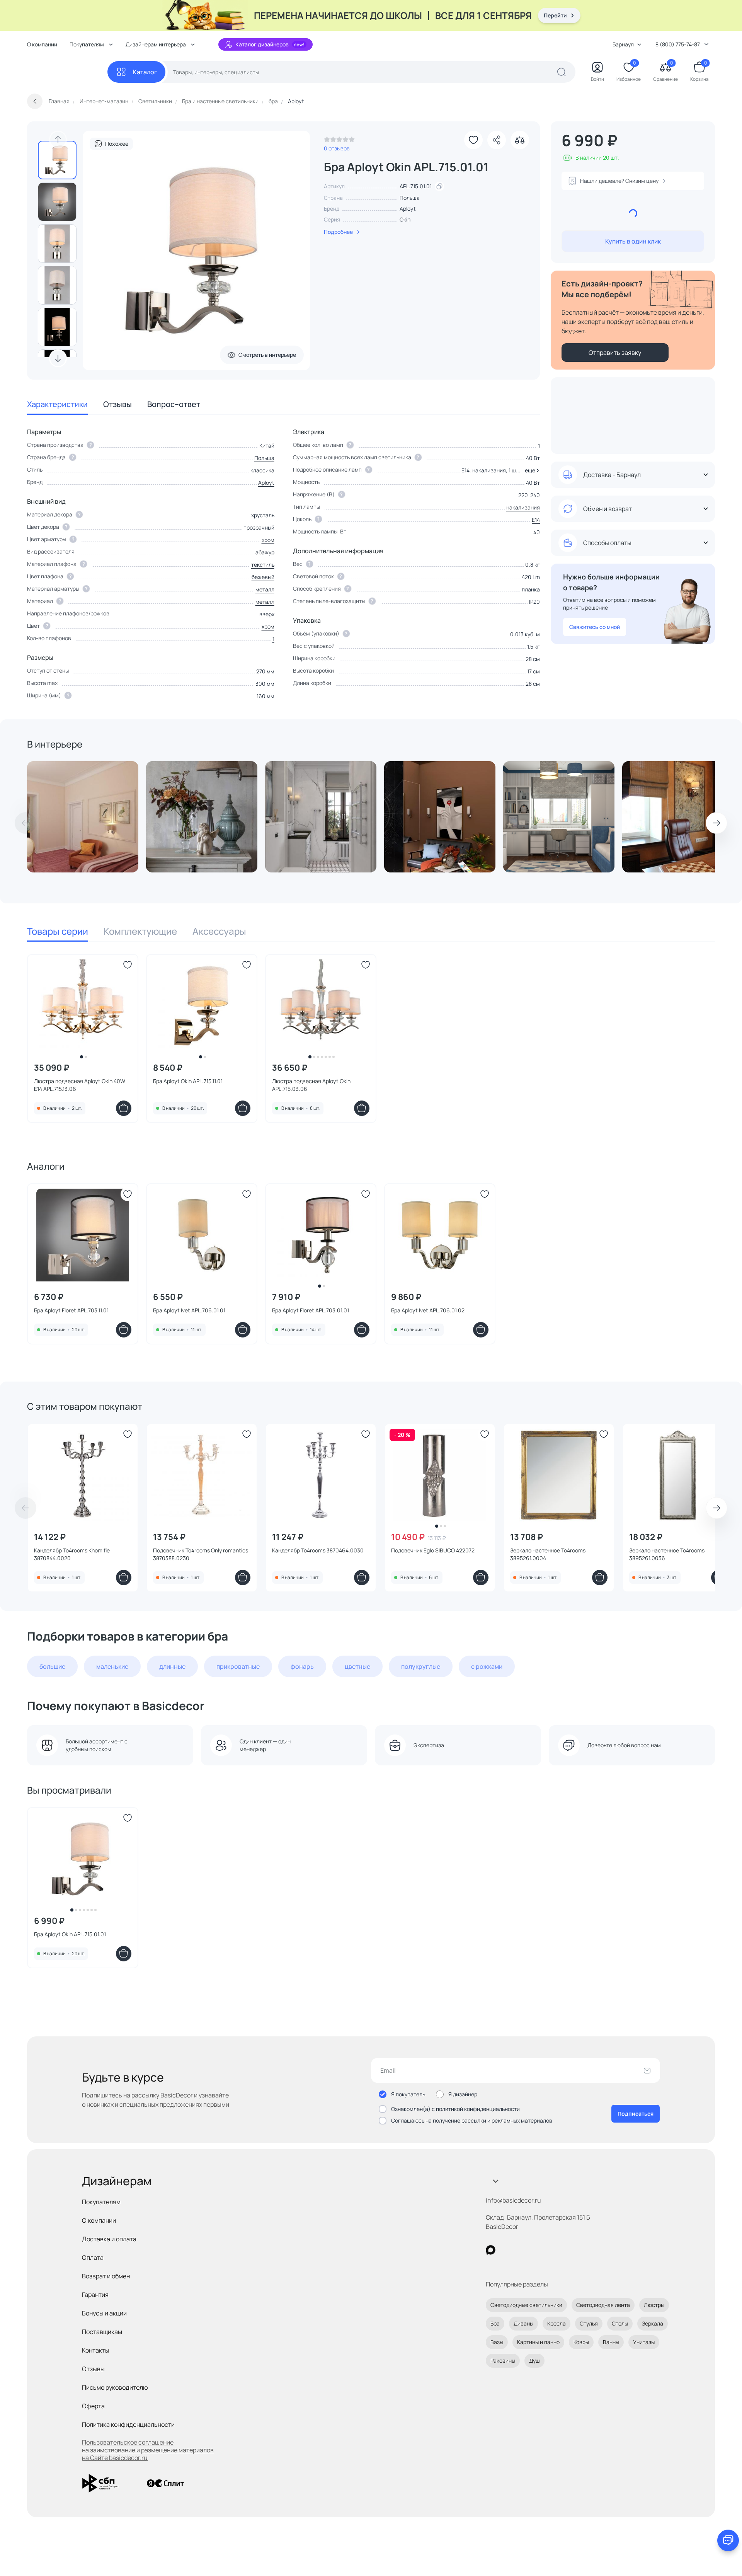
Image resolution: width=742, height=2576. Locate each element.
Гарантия (95, 2295)
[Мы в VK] (522, 2250)
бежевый (263, 577)
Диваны (523, 2323)
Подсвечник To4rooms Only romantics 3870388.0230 (201, 1554)
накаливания (523, 507)
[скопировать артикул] (439, 186)
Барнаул (623, 44)
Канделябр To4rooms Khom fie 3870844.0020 (72, 1554)
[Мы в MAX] (491, 2250)
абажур (265, 552)
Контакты (96, 2350)
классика (262, 470)
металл (265, 589)
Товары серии (58, 931)
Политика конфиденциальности (128, 2424)
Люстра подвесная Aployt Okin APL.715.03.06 (311, 1085)
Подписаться (636, 2113)
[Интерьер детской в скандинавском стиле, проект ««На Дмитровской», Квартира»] (559, 817)
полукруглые (421, 1666)
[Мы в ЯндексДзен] (538, 2250)
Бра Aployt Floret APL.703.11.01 (71, 1310)
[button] (531, 470)
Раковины (503, 2360)
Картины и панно (538, 2342)
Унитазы (644, 2342)
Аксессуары (219, 931)
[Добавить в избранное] (473, 140)
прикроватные (238, 1666)
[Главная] (67, 72)
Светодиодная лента (603, 2305)
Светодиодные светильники (526, 2305)
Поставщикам (102, 2332)
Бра (495, 2323)
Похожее (117, 144)
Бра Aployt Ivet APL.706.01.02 (428, 1310)
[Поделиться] (497, 140)
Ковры (581, 2342)
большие (52, 1666)
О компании (42, 44)
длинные (172, 1666)
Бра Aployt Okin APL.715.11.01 (188, 1081)
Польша (264, 458)
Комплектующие (140, 931)
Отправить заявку (615, 353)
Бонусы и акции (104, 2313)
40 (537, 532)
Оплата (93, 2257)
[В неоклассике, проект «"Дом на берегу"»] (678, 817)
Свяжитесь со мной (595, 627)
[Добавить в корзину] (124, 1108)
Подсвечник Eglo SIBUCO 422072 (433, 1550)
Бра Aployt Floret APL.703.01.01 (311, 1310)
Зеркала (653, 2323)
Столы (620, 2323)
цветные (357, 1666)
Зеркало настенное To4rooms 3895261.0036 (667, 1554)
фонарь (302, 1666)
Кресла (556, 2323)
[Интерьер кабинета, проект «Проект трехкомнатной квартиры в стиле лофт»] (440, 817)
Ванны (611, 2342)
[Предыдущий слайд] (58, 140)
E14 (536, 520)
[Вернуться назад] (35, 101)
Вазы (497, 2342)
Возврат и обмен (106, 2276)
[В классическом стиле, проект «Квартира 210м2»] (202, 817)
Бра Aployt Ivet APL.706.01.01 (189, 1310)
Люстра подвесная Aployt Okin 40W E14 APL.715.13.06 (80, 1085)
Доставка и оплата (109, 2239)
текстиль (263, 565)
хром (268, 540)
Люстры (654, 2305)
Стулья (589, 2323)
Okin (405, 219)
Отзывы (117, 404)
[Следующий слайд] (58, 358)
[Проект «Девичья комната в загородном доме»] (83, 817)
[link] (339, 141)
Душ (534, 2360)
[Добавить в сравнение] (520, 140)
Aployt (408, 209)
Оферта (93, 2406)
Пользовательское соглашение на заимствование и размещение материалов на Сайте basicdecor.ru (148, 2450)
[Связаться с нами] (728, 2540)
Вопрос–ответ (174, 404)
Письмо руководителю (115, 2387)
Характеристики (57, 404)
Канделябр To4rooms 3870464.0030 (318, 1550)
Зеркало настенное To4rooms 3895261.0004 (548, 1554)
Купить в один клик (633, 241)
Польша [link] (410, 198)
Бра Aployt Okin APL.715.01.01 (70, 1934)
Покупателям (101, 2202)
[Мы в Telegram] (554, 2250)
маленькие (112, 1666)
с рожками (487, 1666)
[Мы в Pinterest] (506, 2250)
